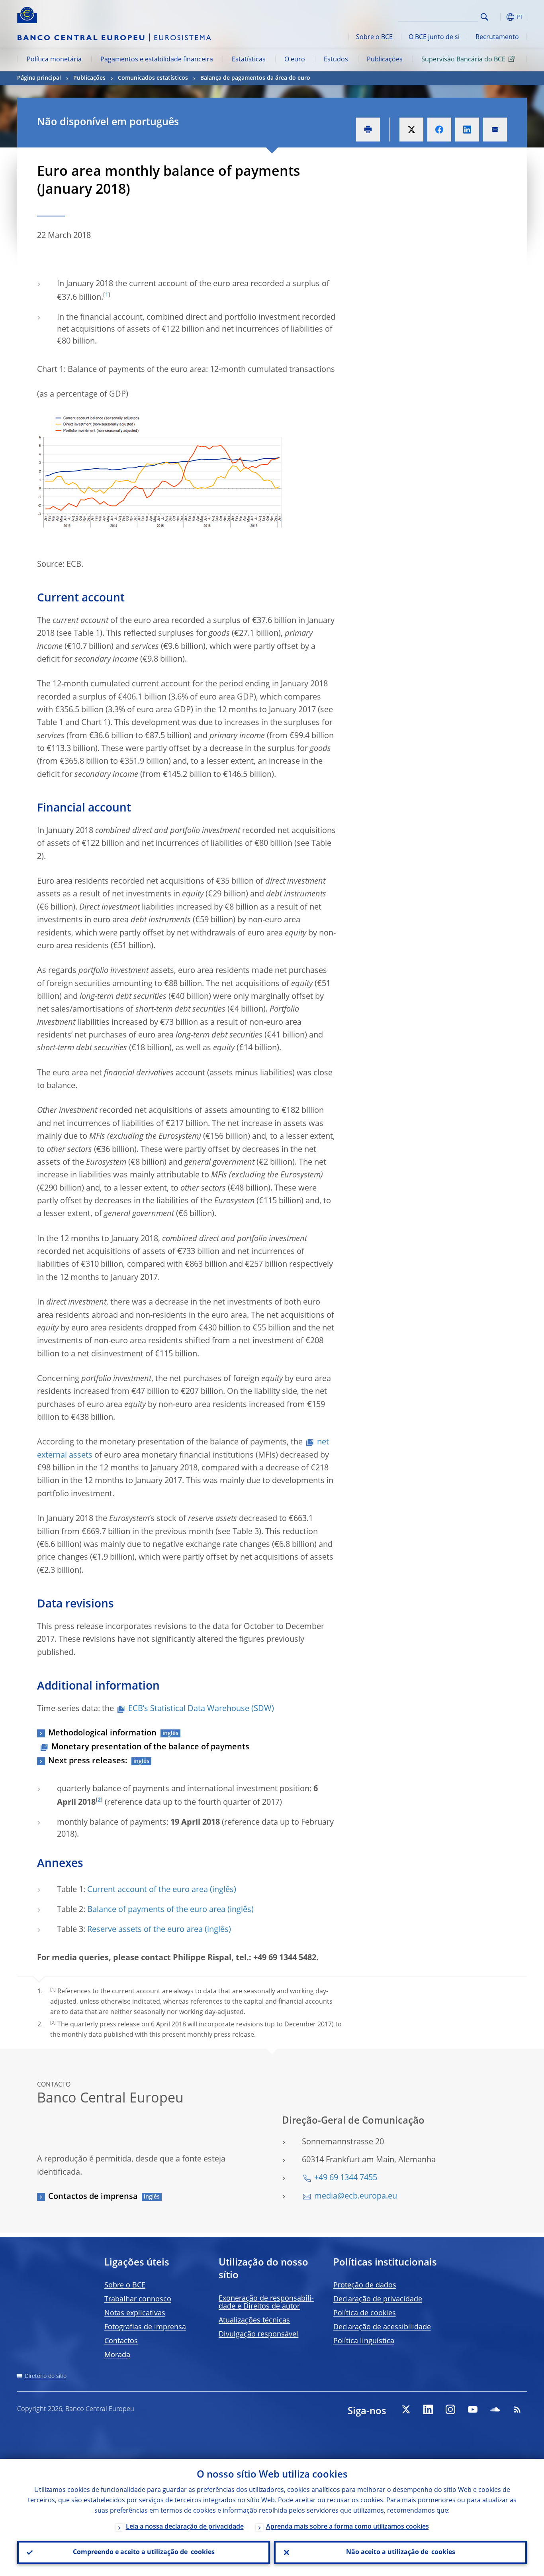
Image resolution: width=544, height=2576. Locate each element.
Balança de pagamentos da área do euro (255, 78)
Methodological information (102, 1733)
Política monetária (54, 60)
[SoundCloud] (495, 2409)
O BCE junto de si (434, 37)
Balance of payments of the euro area (156, 1910)
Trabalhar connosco (138, 2299)
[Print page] (368, 130)
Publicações (385, 60)
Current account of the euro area (148, 1890)
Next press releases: (88, 1761)
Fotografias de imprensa (145, 2327)
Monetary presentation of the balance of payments (150, 1747)
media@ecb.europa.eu (356, 2197)
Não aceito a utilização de (401, 2552)
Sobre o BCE (374, 37)
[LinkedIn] (428, 2409)
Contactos (121, 2341)
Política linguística (364, 2341)
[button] (499, 17)
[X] (406, 2409)
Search (484, 17)
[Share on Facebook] (439, 130)
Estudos (336, 60)
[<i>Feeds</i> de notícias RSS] (517, 2409)
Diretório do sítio (46, 2376)
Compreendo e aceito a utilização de (144, 2552)
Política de (365, 2313)
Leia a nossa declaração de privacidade (185, 2527)
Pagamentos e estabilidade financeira (157, 60)
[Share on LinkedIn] (467, 130)
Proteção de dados (365, 2285)
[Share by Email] (495, 130)
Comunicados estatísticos (153, 78)
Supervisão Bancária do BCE (463, 60)
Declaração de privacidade (378, 2299)
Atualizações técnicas (254, 2321)
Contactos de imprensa (93, 2197)
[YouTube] (473, 2409)
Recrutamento (497, 37)
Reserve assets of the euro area (145, 1930)
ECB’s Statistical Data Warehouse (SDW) (201, 1709)
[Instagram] (450, 2409)
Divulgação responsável (258, 2334)
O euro (295, 60)
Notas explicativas (135, 2313)
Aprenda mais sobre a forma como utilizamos (347, 2527)
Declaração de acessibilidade (382, 2327)
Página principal (39, 78)
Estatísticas (249, 60)
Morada (117, 2355)
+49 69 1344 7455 (346, 2178)
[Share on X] (411, 130)
